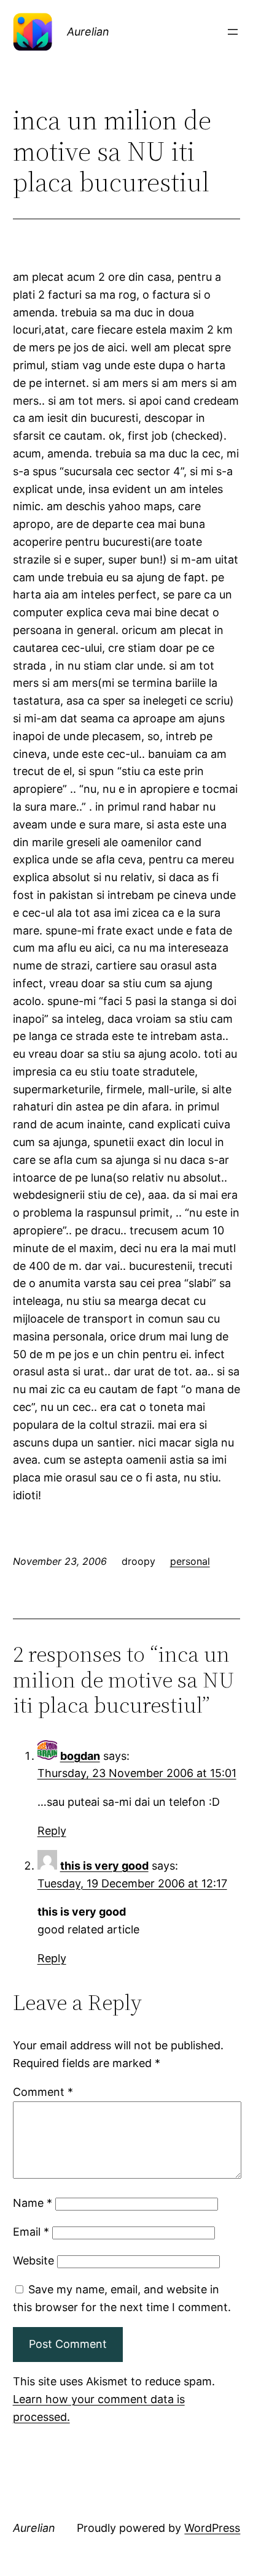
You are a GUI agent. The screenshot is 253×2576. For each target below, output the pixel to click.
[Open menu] (233, 32)
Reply (52, 1831)
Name (33, 2203)
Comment (43, 2092)
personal (190, 1561)
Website (33, 2261)
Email (31, 2232)
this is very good (104, 1866)
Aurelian (88, 32)
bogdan (80, 1756)
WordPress (212, 2528)
